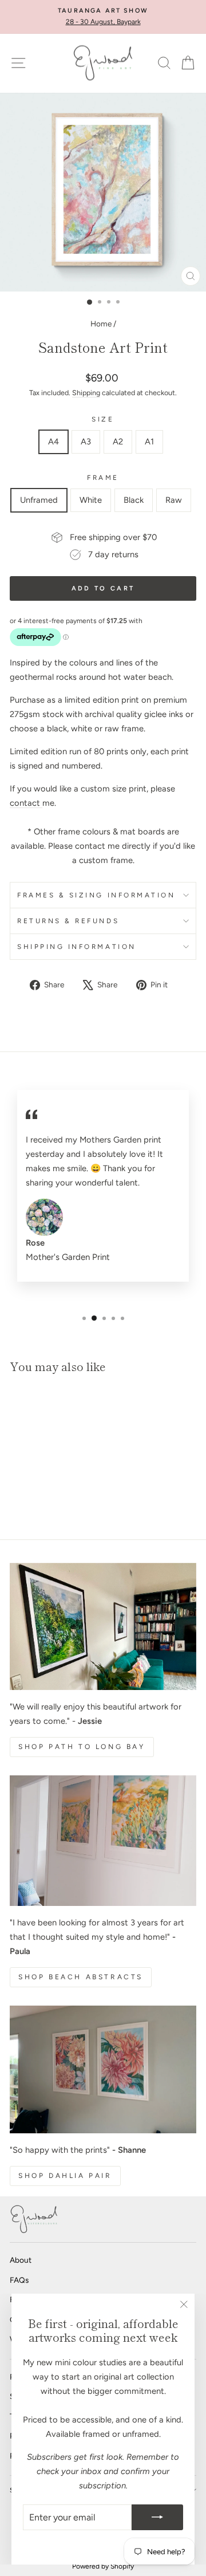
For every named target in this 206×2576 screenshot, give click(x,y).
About (21, 2260)
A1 (149, 442)
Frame (103, 478)
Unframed (39, 500)
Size (103, 419)
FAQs (19, 2280)
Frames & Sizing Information (96, 895)
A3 (86, 442)
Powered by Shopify (103, 2566)
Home (101, 324)
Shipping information (77, 947)
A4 (54, 442)
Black (134, 500)
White (91, 500)
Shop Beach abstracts (81, 1977)
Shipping (86, 393)
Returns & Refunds (68, 921)
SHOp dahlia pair (65, 2176)
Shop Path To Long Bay (82, 1747)
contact (26, 803)
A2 (118, 442)
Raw (174, 500)
